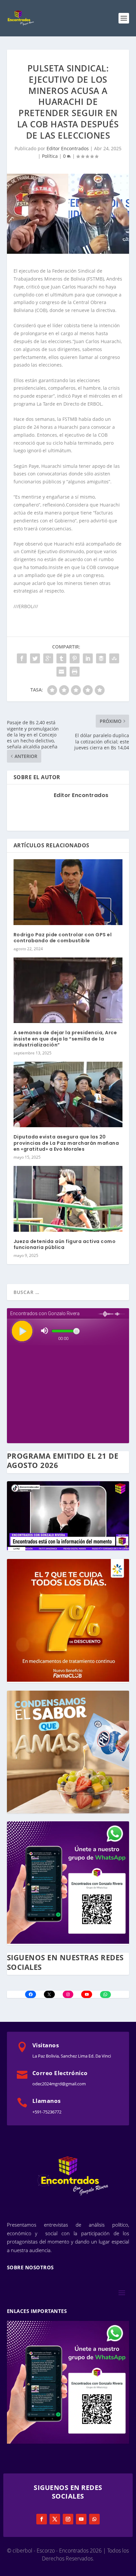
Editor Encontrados (68, 148)
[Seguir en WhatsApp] (94, 2519)
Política (50, 156)
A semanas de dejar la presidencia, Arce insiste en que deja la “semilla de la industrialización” (65, 1039)
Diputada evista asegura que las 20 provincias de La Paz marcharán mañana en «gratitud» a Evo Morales (66, 1143)
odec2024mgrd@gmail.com (59, 2084)
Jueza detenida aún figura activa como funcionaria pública (65, 1244)
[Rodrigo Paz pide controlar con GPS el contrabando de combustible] (68, 892)
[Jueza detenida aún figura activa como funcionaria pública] (68, 1199)
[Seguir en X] (55, 2519)
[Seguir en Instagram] (68, 2519)
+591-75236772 (47, 2112)
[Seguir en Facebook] (42, 2519)
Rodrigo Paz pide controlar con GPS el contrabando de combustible (63, 938)
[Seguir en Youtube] (81, 2519)
